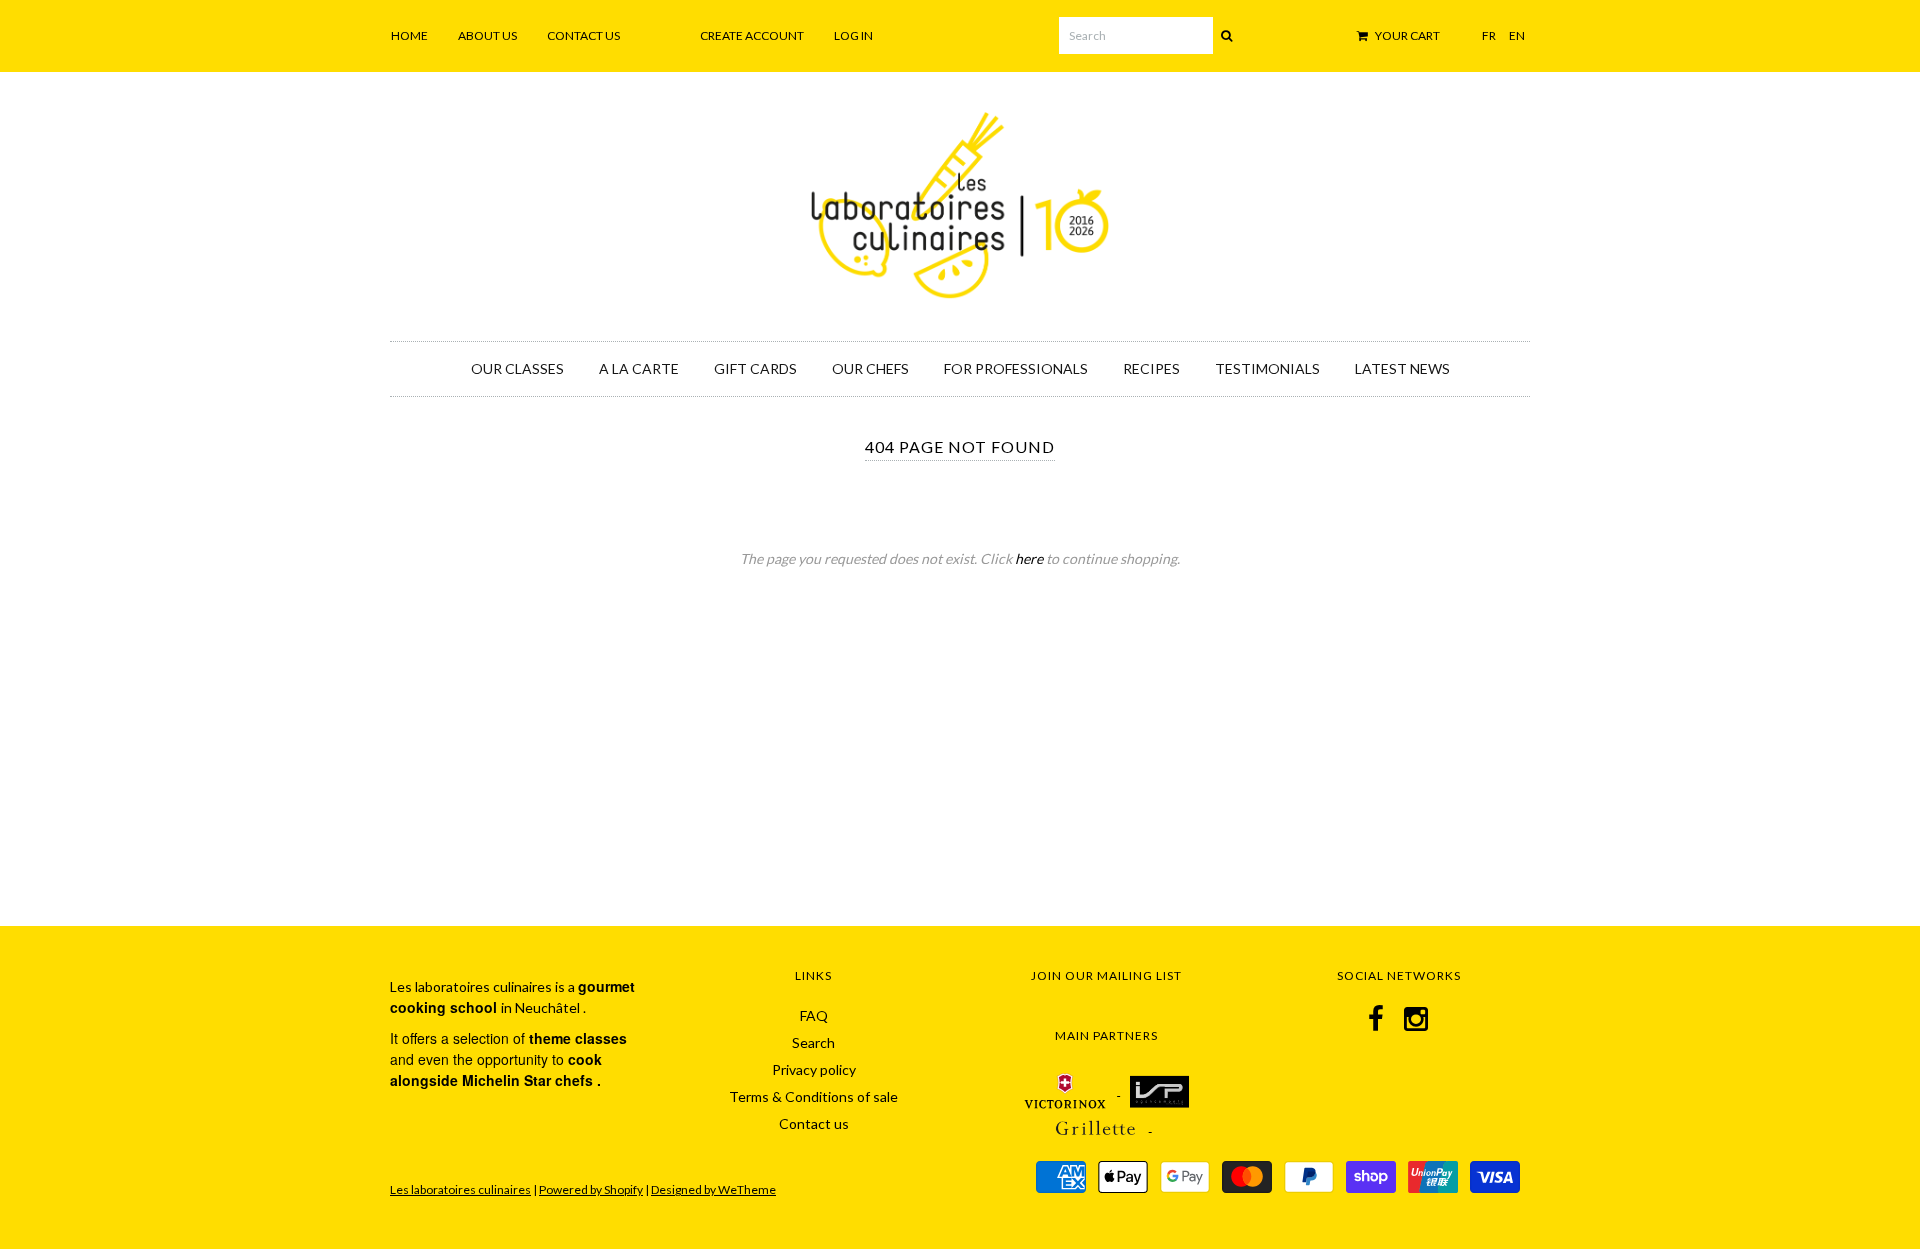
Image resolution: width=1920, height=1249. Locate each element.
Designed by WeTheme (713, 1189)
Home (409, 35)
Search (813, 1042)
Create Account (752, 35)
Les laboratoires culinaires (460, 1189)
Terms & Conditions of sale (813, 1096)
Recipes (1151, 368)
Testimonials (1267, 368)
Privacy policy (814, 1069)
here (1029, 558)
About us (487, 35)
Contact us (583, 35)
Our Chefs (870, 368)
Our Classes (517, 368)
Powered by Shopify (591, 1189)
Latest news (1402, 368)
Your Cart (1406, 35)
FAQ (814, 1015)
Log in (853, 35)
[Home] (960, 202)
